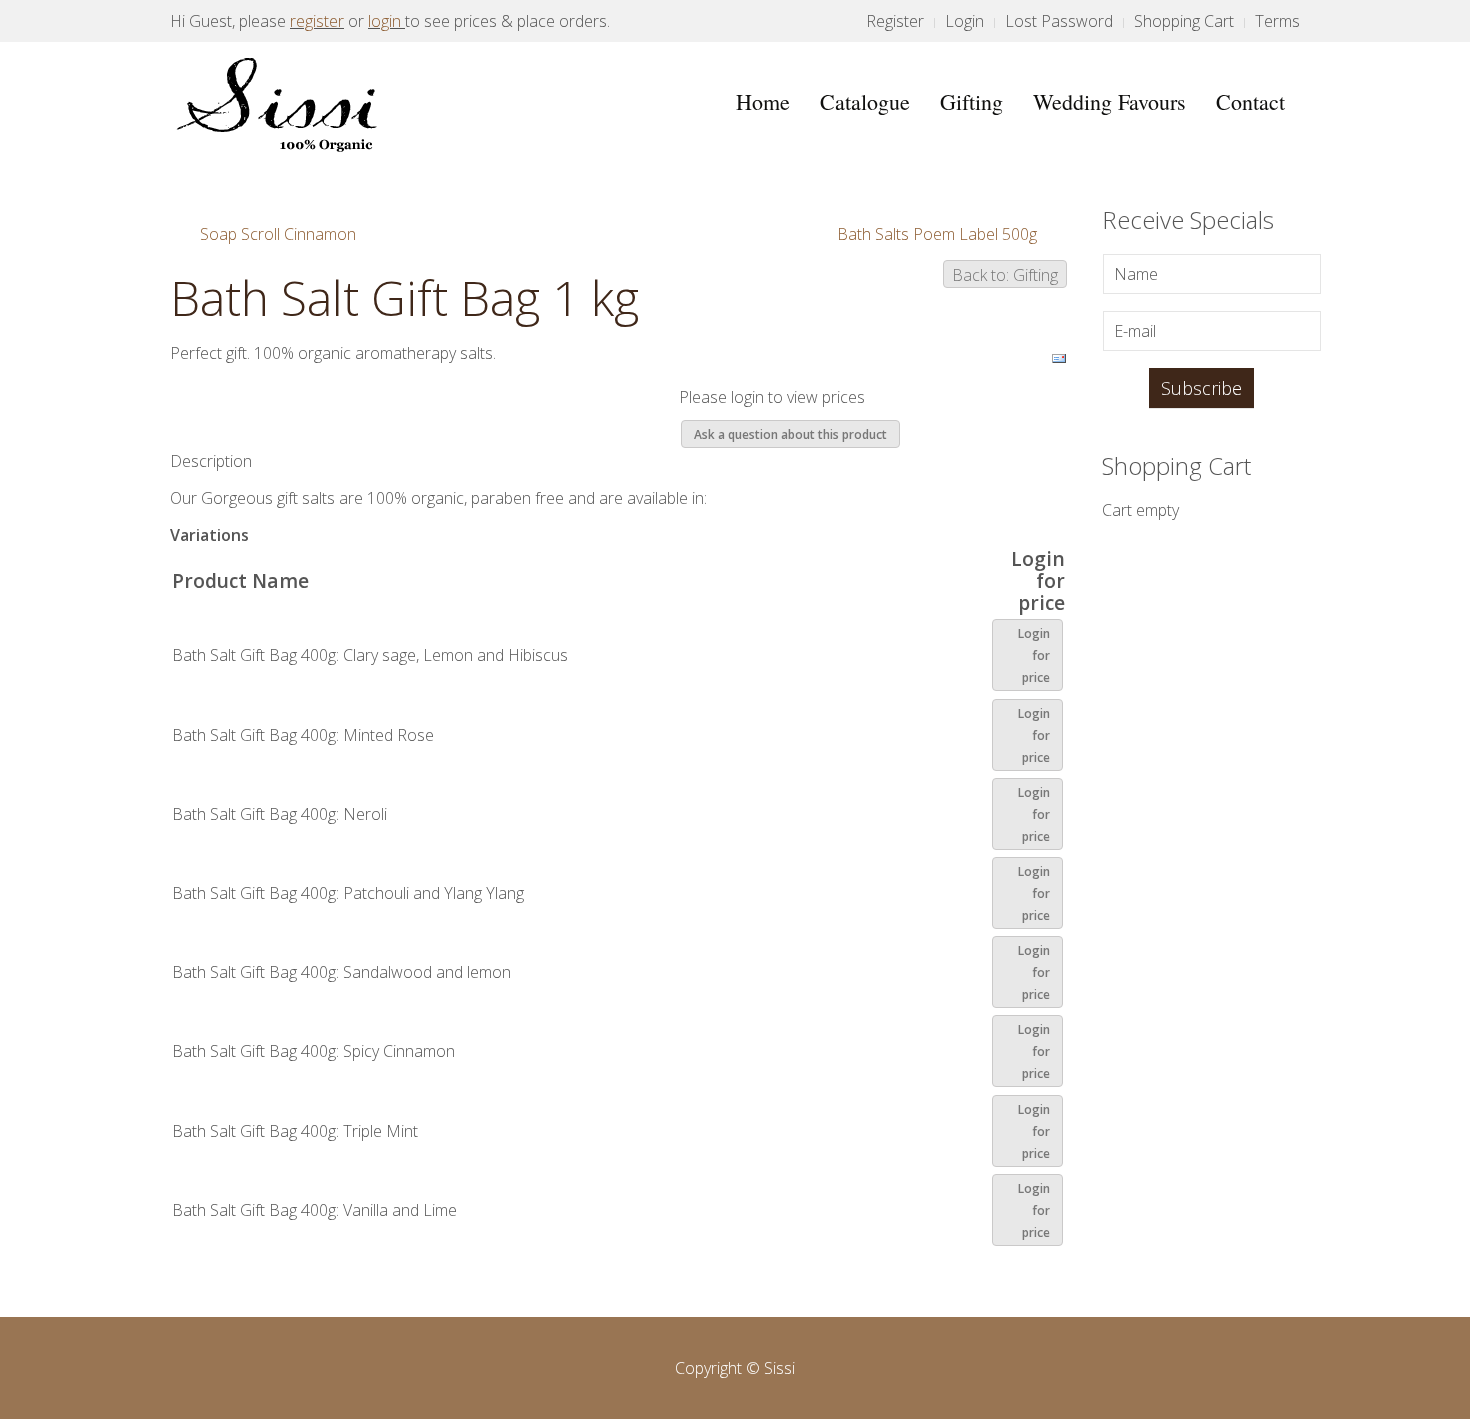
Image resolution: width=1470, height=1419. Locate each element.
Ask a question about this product (790, 434)
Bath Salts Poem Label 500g (937, 234)
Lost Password (1059, 21)
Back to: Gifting (1005, 275)
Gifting (971, 101)
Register (895, 21)
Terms (1277, 21)
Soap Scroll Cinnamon (278, 234)
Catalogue (865, 101)
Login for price (1034, 655)
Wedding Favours (1109, 101)
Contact (1250, 101)
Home (763, 101)
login (384, 21)
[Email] (1059, 357)
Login (964, 21)
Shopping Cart (1184, 21)
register (317, 21)
